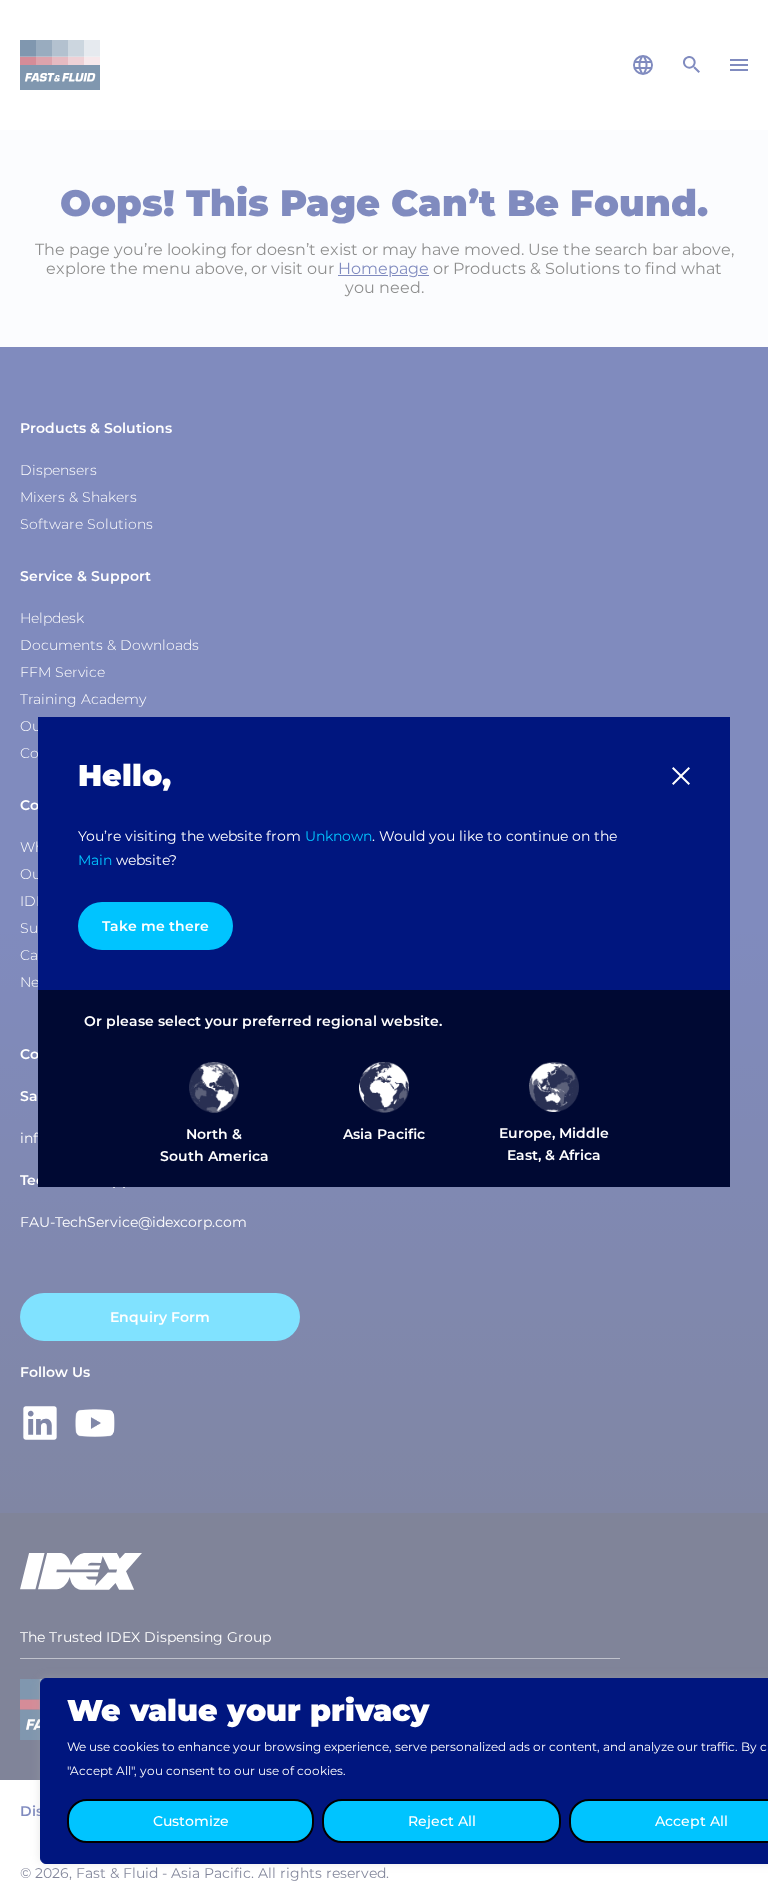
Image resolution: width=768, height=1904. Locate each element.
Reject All (442, 1821)
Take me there (155, 926)
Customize (191, 1821)
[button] (681, 776)
